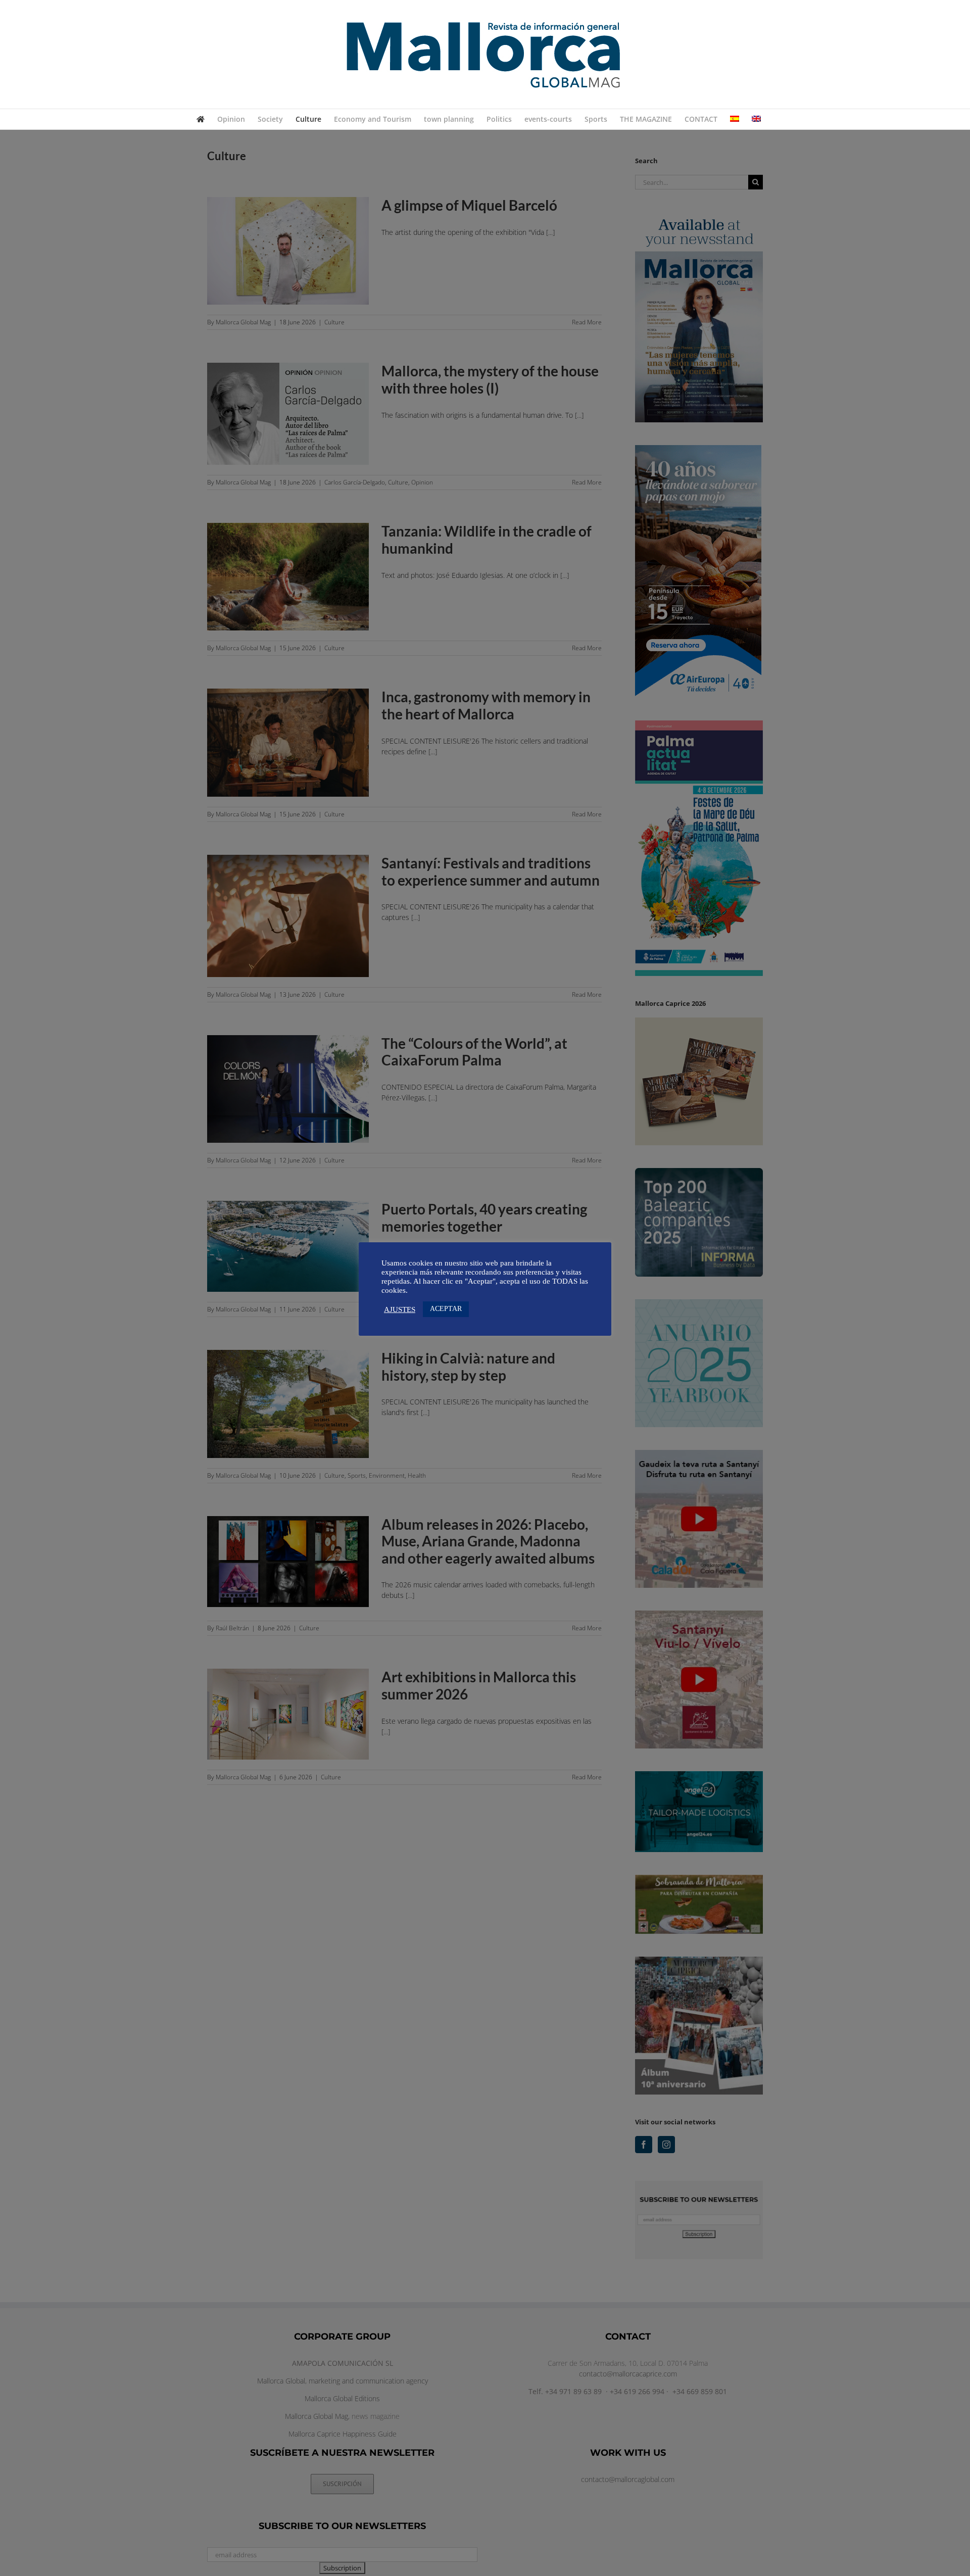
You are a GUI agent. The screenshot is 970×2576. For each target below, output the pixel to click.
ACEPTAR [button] (446, 1309)
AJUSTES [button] (400, 1309)
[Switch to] (735, 119)
